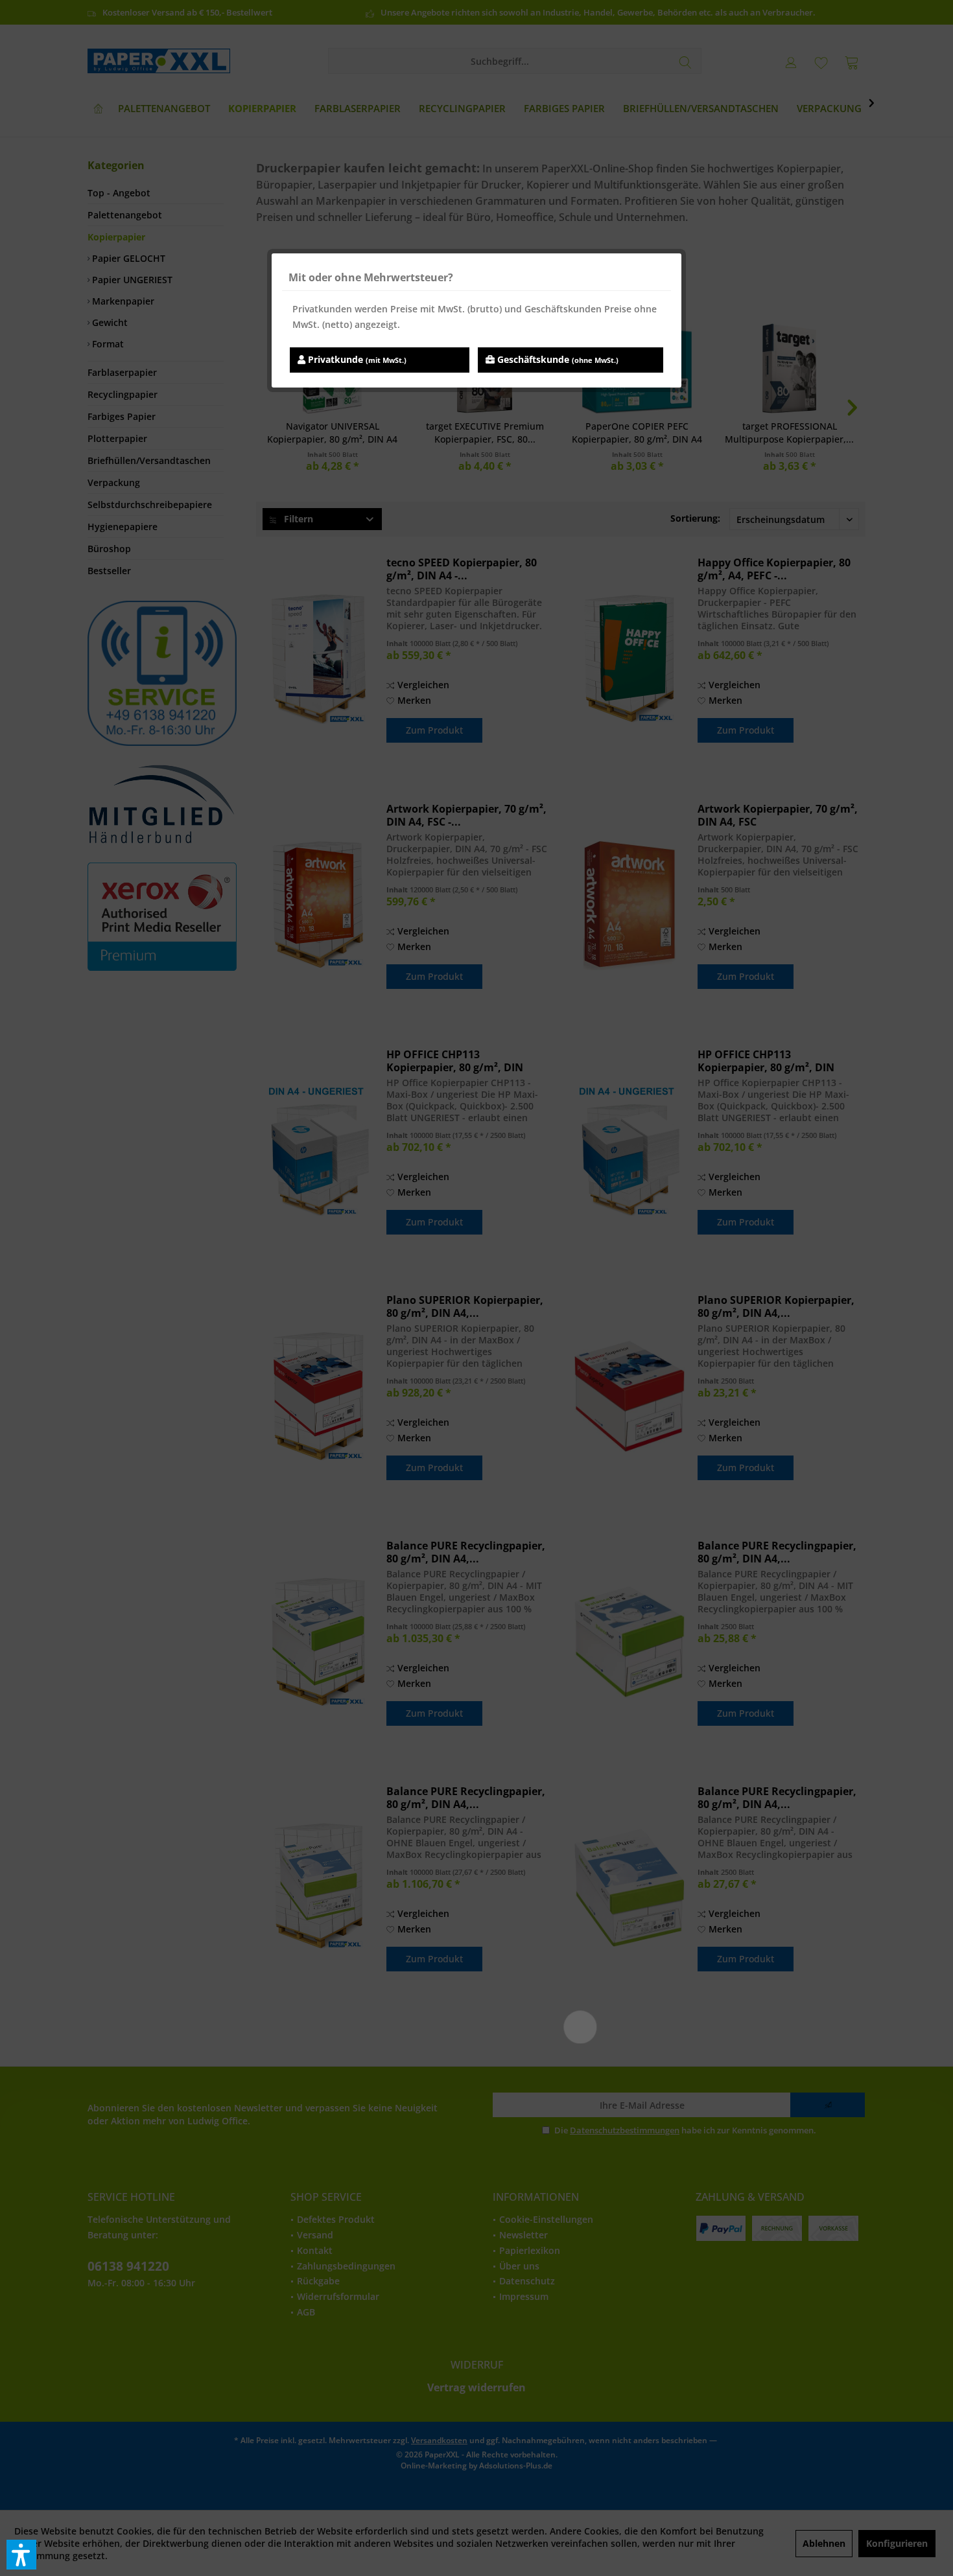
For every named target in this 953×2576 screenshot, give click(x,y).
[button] (21, 2555)
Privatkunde (356, 359)
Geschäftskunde (557, 359)
